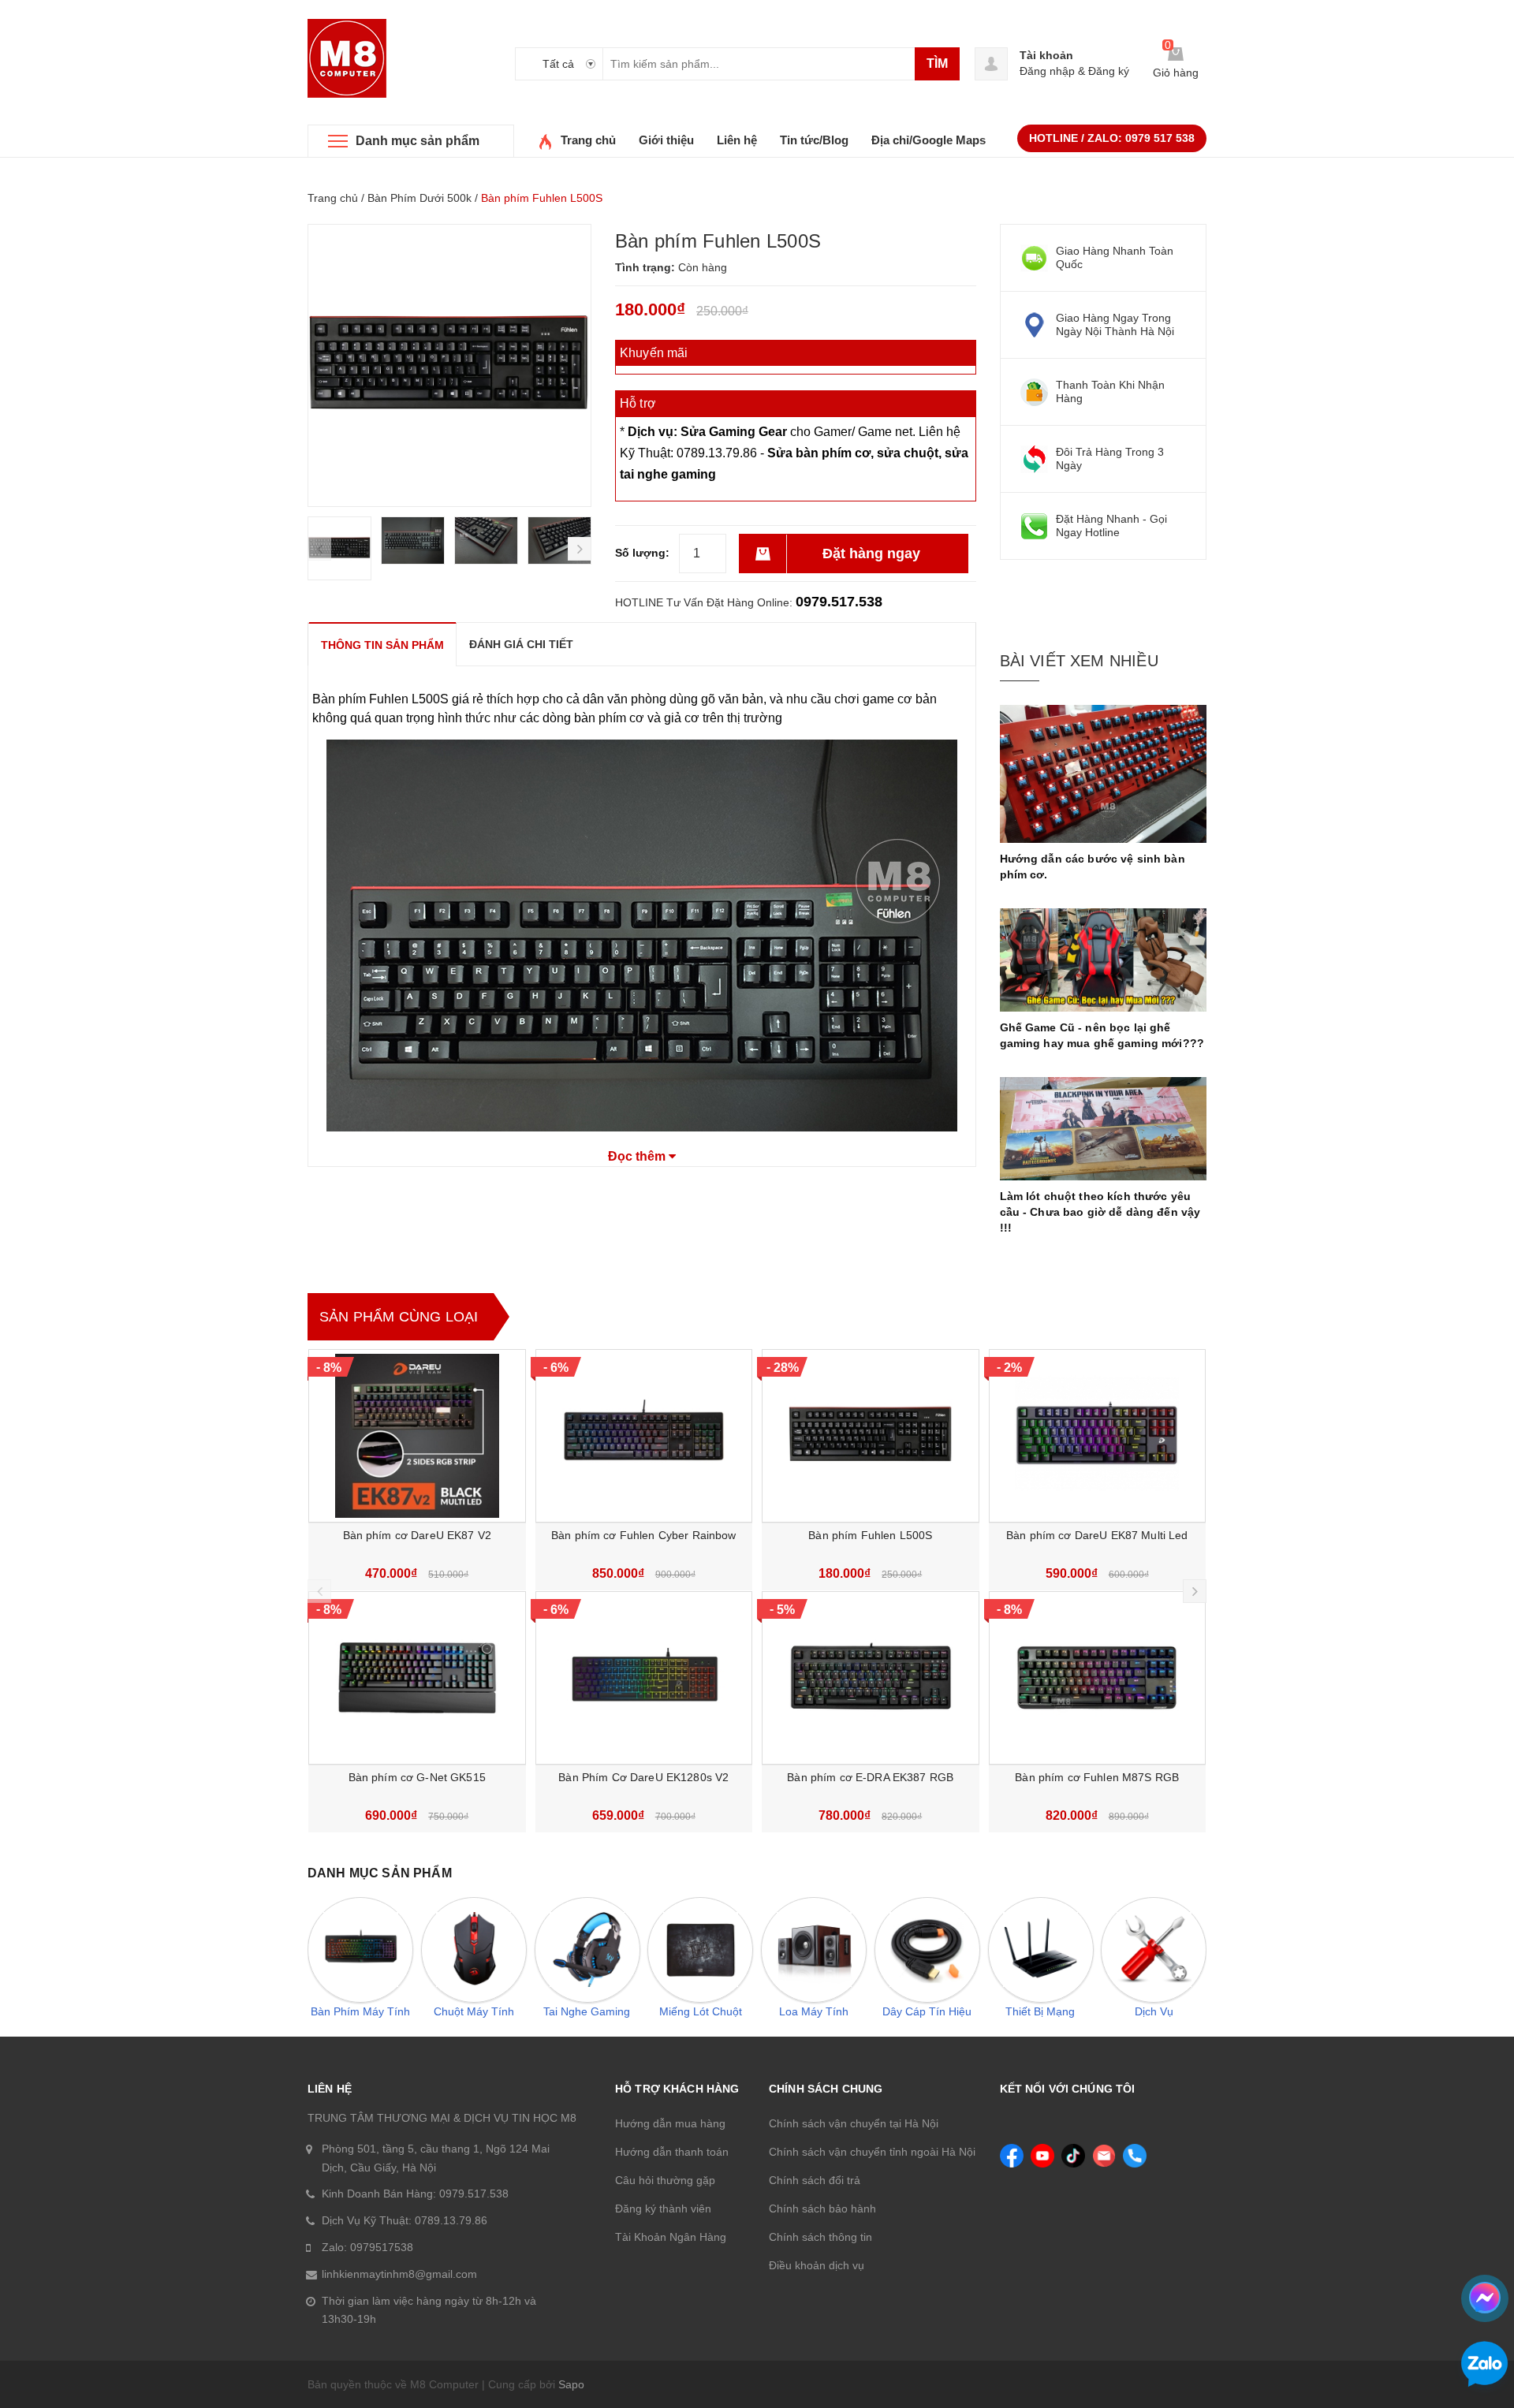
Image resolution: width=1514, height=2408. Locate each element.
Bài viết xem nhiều (1079, 661)
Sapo (571, 2384)
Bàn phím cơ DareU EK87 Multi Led (1097, 1535)
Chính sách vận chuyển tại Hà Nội (854, 2123)
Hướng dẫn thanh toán (672, 2152)
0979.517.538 (839, 602)
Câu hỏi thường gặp (665, 2180)
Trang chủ (588, 140)
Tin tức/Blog (814, 140)
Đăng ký (1109, 71)
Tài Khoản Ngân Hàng (671, 2237)
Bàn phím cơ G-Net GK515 (417, 1777)
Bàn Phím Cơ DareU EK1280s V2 (643, 1777)
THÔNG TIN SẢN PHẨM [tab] (382, 645)
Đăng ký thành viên (663, 2209)
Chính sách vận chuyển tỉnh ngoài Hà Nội (872, 2152)
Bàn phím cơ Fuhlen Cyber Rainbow (643, 1535)
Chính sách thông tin (820, 2237)
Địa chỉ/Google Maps (929, 140)
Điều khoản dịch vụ (817, 2265)
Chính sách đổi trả (815, 2180)
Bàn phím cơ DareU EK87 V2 (418, 1535)
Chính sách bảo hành (822, 2209)
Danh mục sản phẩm (418, 141)
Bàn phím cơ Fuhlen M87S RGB (1097, 1777)
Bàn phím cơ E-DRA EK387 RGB (870, 1777)
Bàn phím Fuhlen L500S (870, 1535)
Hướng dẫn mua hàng (670, 2123)
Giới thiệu (666, 140)
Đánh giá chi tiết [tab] (521, 644)
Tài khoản (1046, 55)
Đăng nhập (1047, 71)
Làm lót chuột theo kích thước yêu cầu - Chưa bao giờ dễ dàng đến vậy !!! (1100, 1212)
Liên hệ (737, 140)
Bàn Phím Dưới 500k (420, 198)
